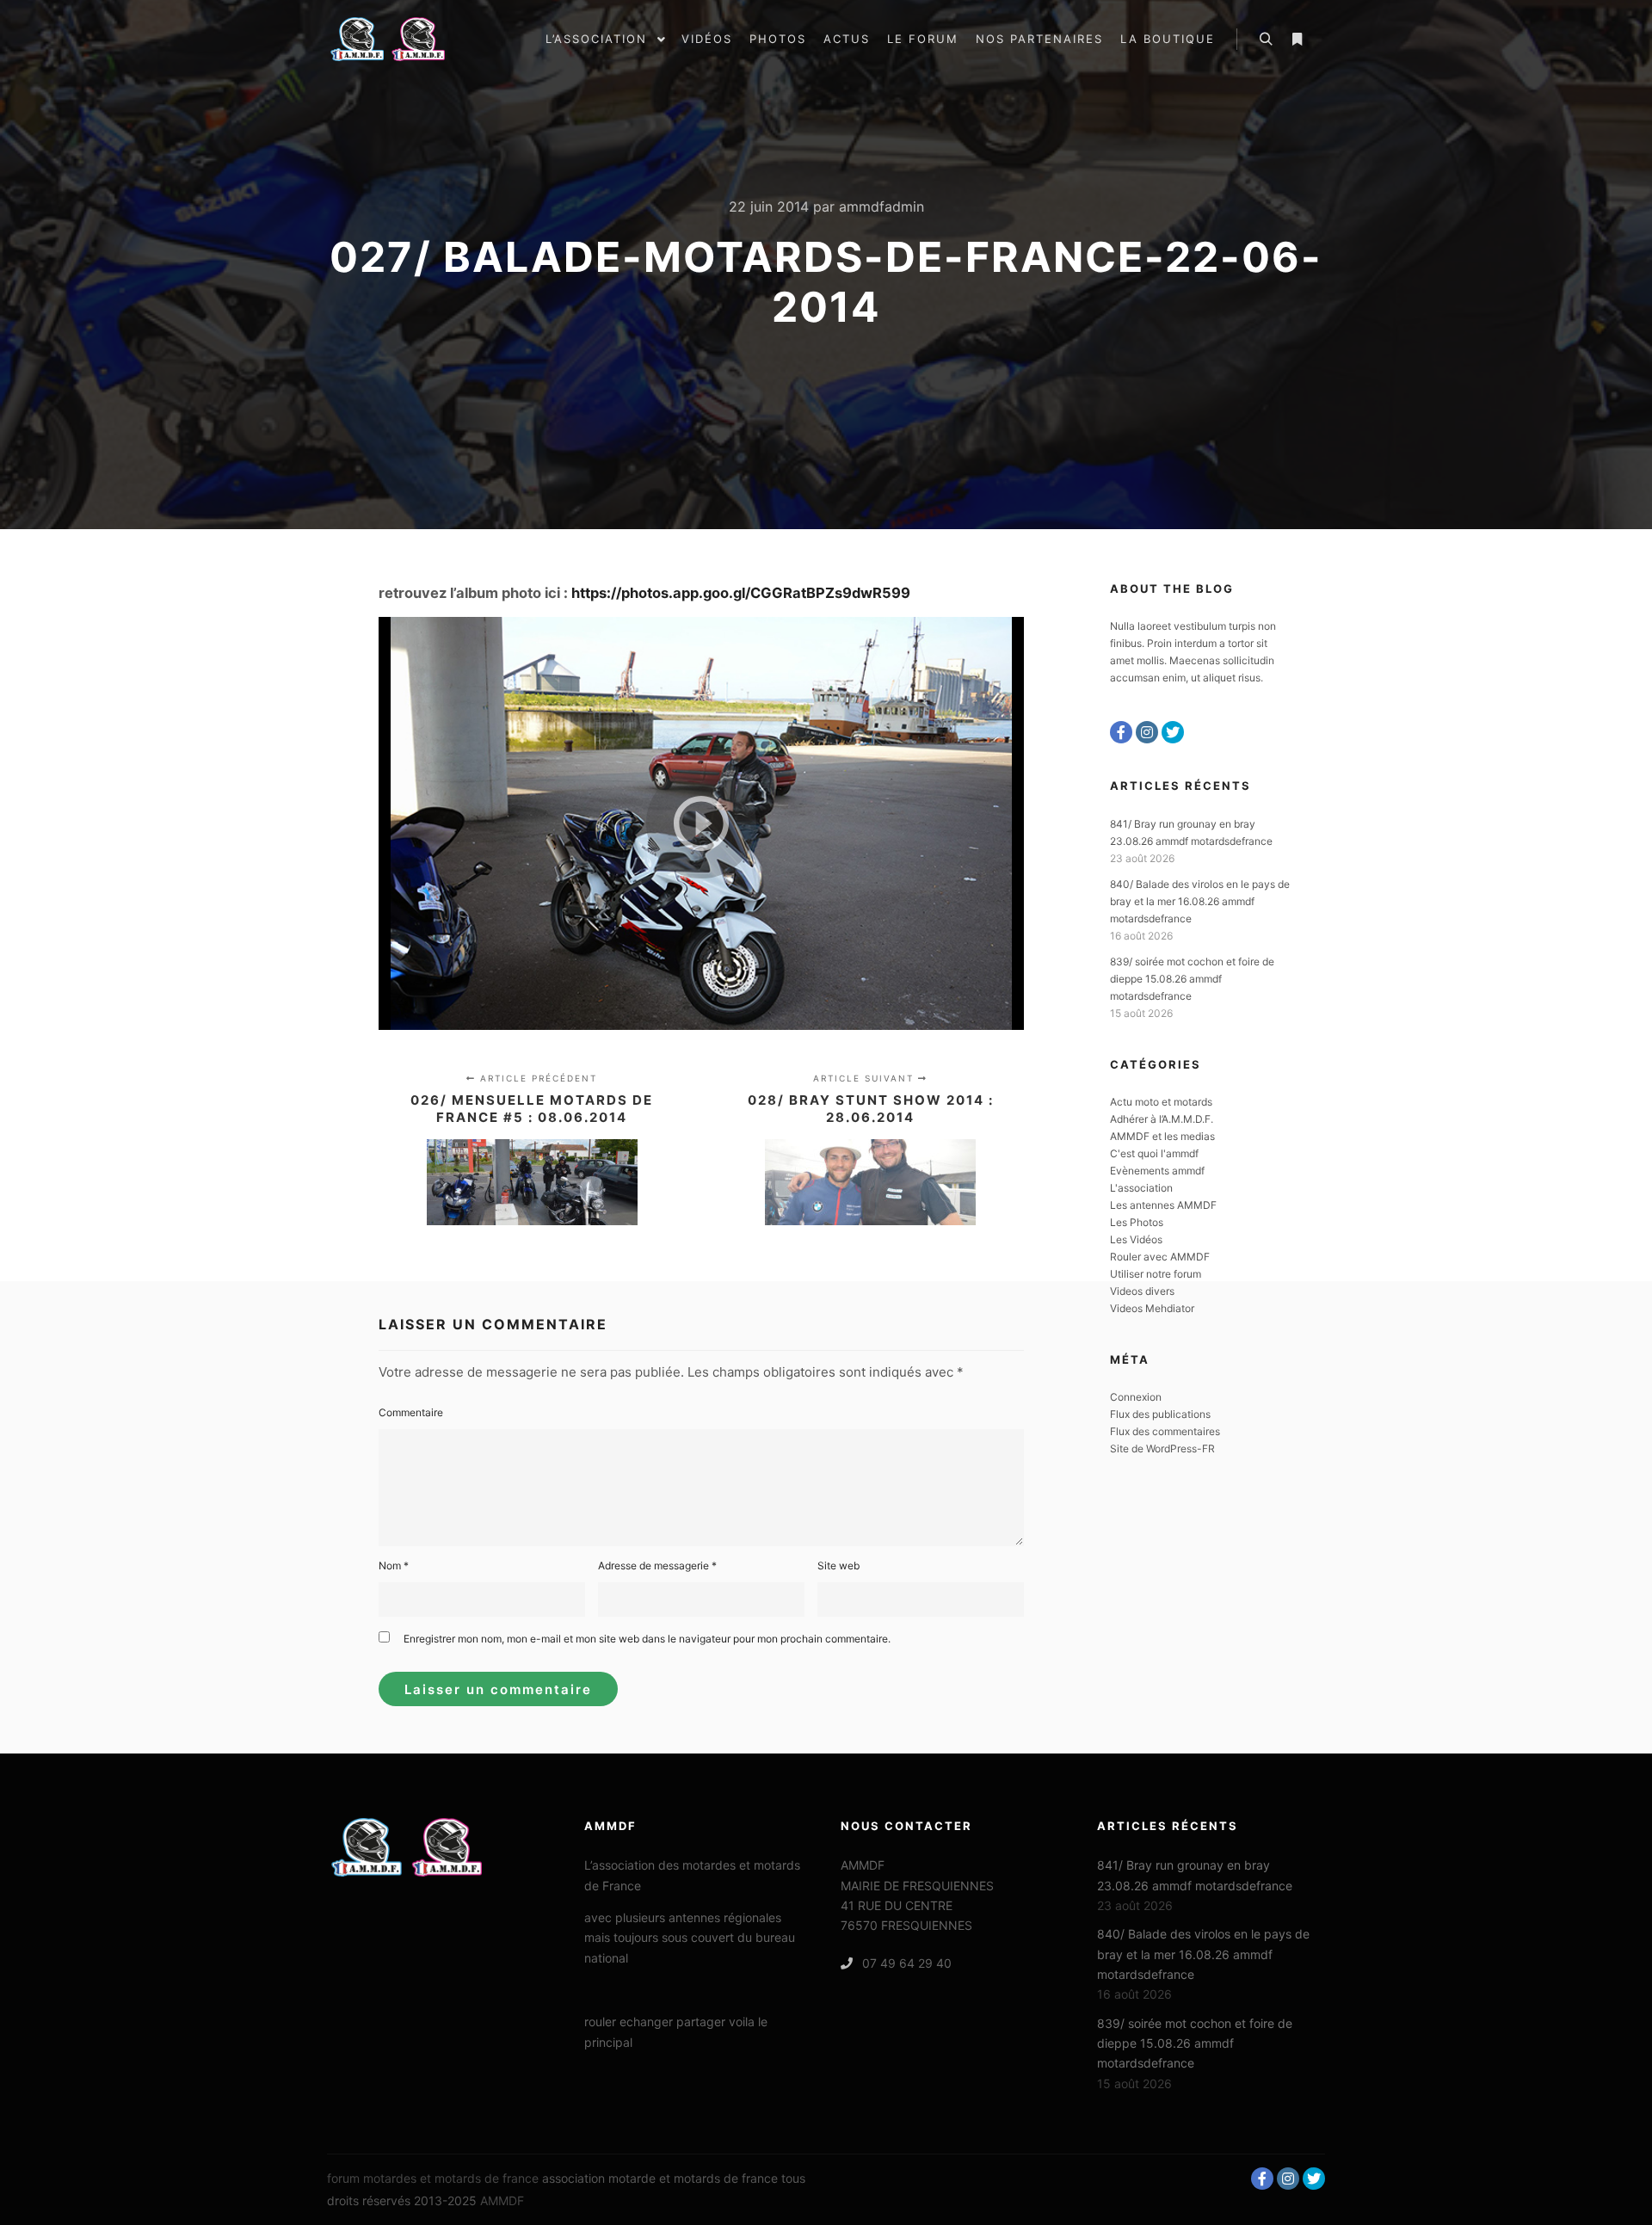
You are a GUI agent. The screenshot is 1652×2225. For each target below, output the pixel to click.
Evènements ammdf (1157, 1171)
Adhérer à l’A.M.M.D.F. (1162, 1119)
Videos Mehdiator (1152, 1308)
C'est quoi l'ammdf (1154, 1153)
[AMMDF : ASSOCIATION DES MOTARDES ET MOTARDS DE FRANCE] (413, 39)
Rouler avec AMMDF (1160, 1257)
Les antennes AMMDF (1163, 1205)
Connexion (1136, 1397)
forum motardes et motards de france (433, 2178)
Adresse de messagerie (657, 1566)
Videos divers (1142, 1291)
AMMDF (502, 2200)
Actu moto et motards (1161, 1102)
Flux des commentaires (1165, 1431)
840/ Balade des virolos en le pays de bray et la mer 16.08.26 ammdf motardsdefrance (1200, 901)
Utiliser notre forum (1156, 1274)
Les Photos (1137, 1222)
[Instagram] (1147, 732)
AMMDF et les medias (1162, 1136)
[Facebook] (1121, 732)
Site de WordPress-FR (1162, 1448)
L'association (1141, 1188)
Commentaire (411, 1412)
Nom (394, 1566)
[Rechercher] (1266, 40)
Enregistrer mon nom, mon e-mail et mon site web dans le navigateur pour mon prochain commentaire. (647, 1639)
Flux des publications (1160, 1414)
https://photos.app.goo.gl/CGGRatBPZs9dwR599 (741, 593)
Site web (838, 1566)
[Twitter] (1173, 732)
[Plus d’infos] (1297, 40)
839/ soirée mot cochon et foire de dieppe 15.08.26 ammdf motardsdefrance (1192, 979)
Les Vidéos (1136, 1239)
